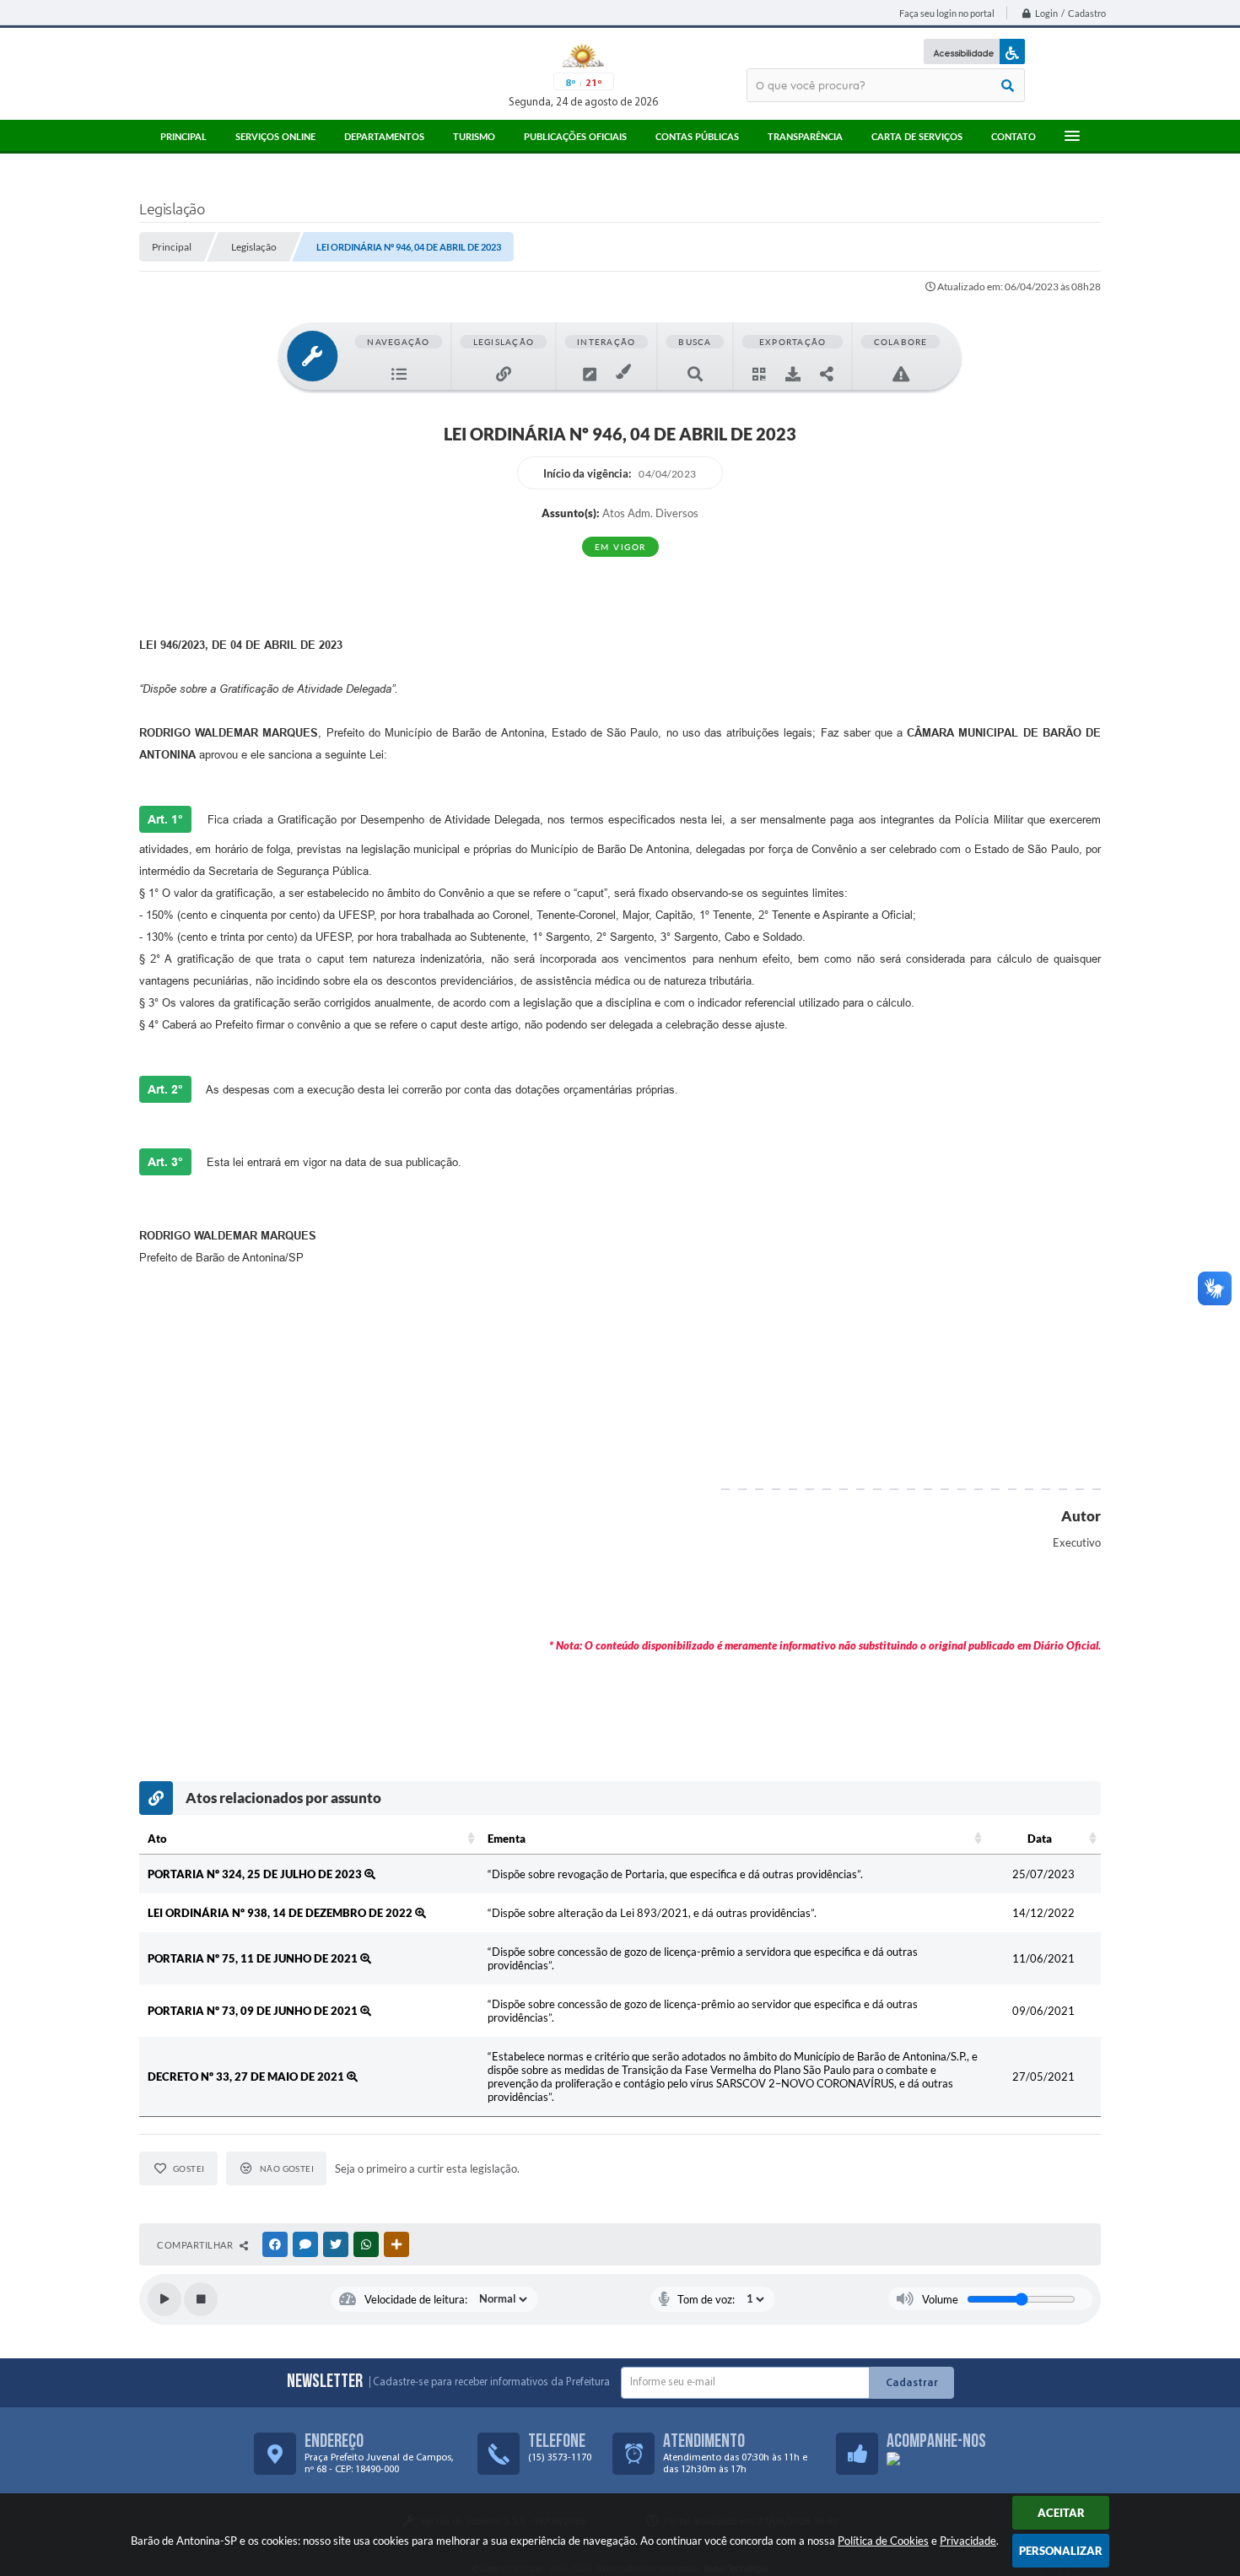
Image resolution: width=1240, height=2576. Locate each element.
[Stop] (201, 2299)
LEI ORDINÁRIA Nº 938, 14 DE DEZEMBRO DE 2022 (281, 1913)
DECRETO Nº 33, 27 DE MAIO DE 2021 (247, 2076)
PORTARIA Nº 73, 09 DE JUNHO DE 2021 (254, 2011)
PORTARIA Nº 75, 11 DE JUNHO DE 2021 (254, 1958)
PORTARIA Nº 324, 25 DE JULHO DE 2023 (256, 1874)
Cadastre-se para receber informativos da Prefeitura (491, 2382)
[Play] (164, 2299)
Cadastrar (912, 2383)
